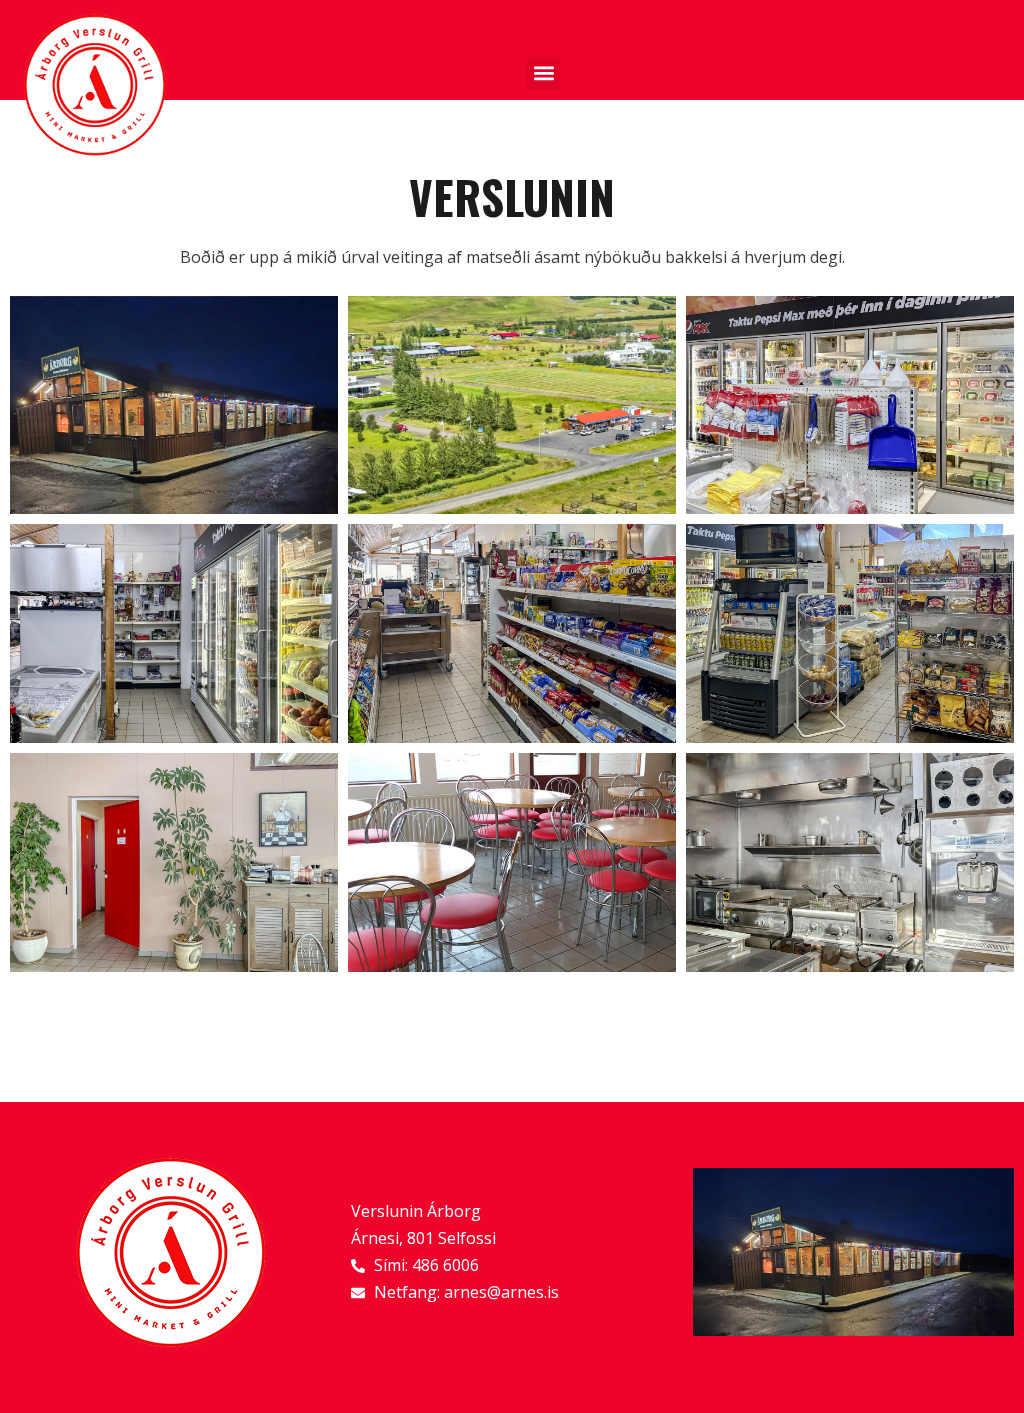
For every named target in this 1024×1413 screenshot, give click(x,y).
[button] (543, 73)
